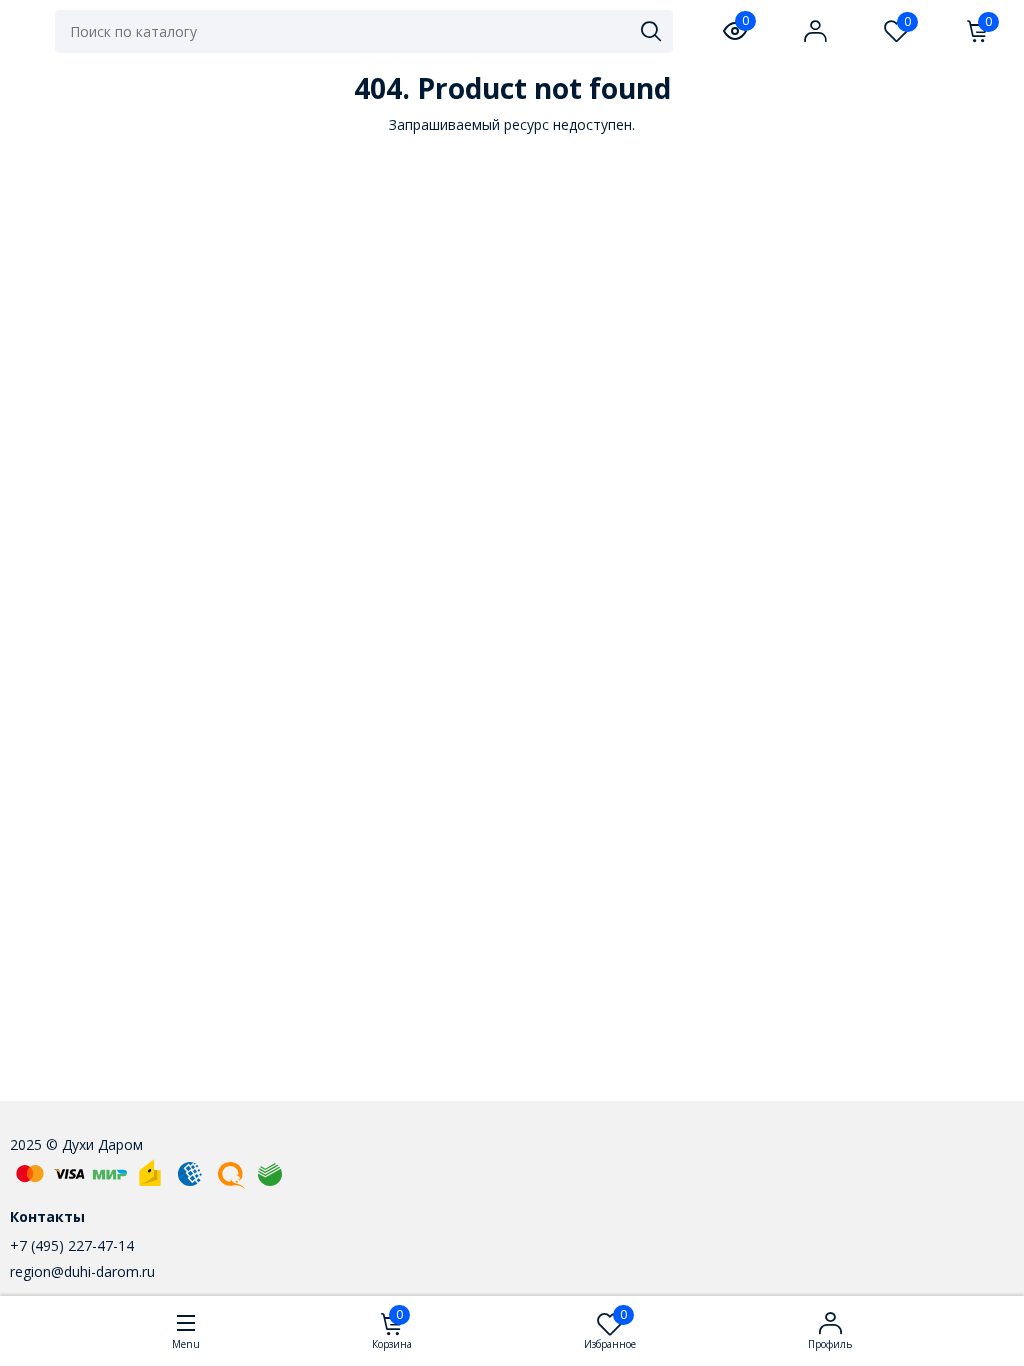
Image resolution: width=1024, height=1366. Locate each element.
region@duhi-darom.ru (82, 1271)
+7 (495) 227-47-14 (72, 1245)
